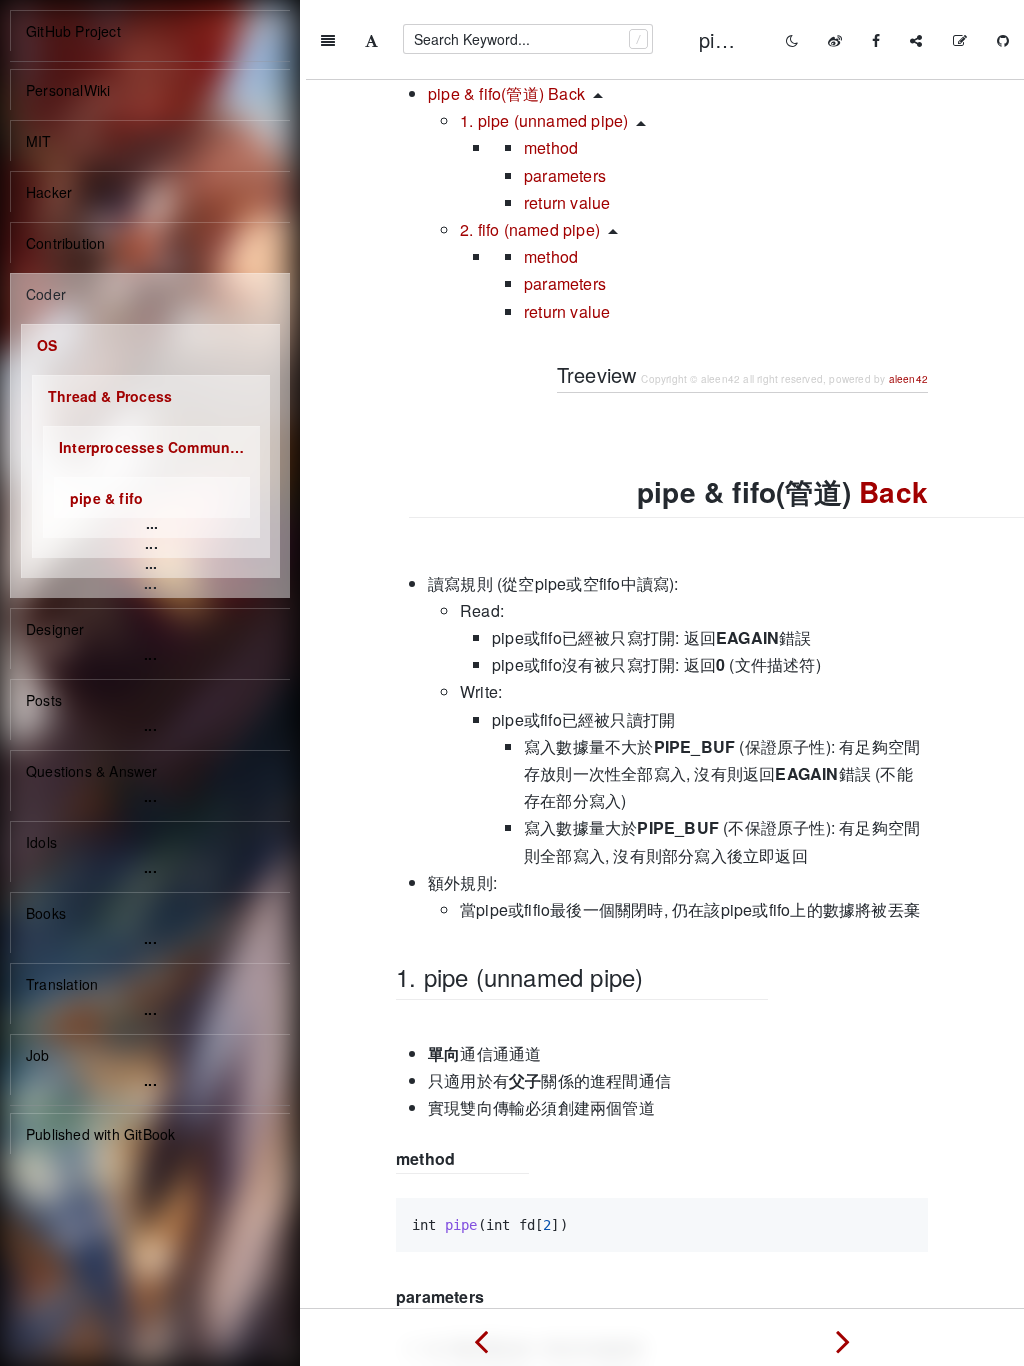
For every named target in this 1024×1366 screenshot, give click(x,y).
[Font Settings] (371, 40)
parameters (565, 175)
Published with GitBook (100, 1134)
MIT (39, 141)
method (551, 147)
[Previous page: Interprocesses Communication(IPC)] (481, 1337)
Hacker (49, 192)
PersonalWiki (68, 90)
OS (47, 345)
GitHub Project (73, 31)
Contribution (65, 243)
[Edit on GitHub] (960, 40)
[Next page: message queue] (843, 1337)
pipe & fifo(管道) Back (506, 93)
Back (893, 491)
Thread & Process (110, 396)
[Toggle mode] (792, 40)
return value (567, 202)
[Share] (916, 40)
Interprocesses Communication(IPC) (159, 447)
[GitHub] (1003, 40)
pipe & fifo (106, 498)
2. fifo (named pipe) (530, 229)
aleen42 (908, 379)
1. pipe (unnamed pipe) (544, 120)
